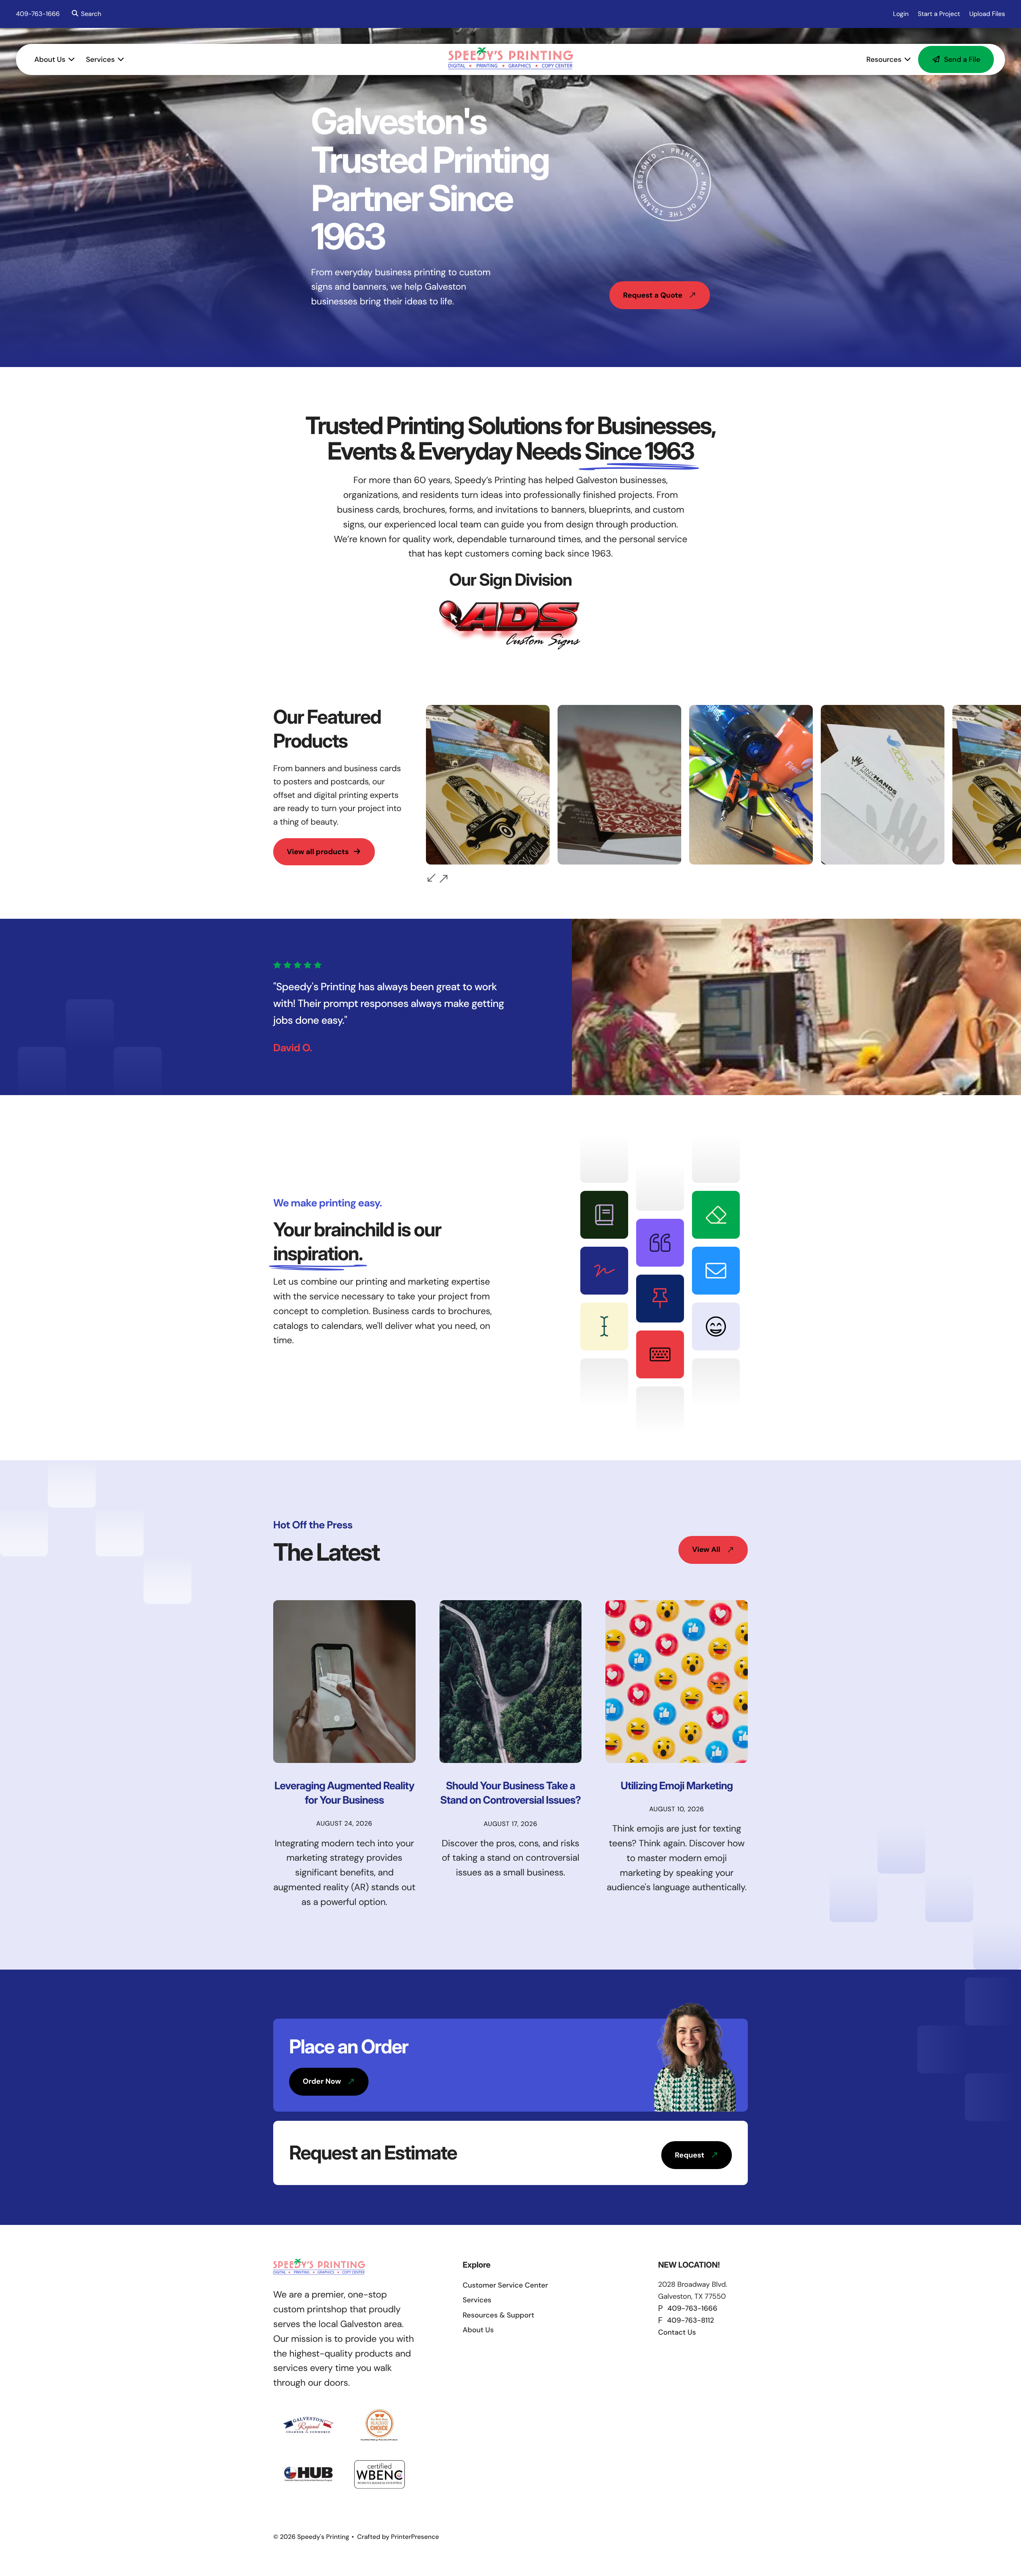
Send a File (962, 59)
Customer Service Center (505, 2285)
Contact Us (677, 2332)
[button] (85, 14)
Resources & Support (498, 2315)
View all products (318, 852)
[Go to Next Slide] (443, 879)
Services (101, 59)
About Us (50, 59)
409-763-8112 (691, 2320)
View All (706, 1550)
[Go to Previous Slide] (432, 878)
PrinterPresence (415, 2537)
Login (901, 14)
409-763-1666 (38, 14)
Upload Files (987, 14)
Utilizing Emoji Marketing (677, 1786)
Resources (884, 59)
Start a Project (939, 14)
